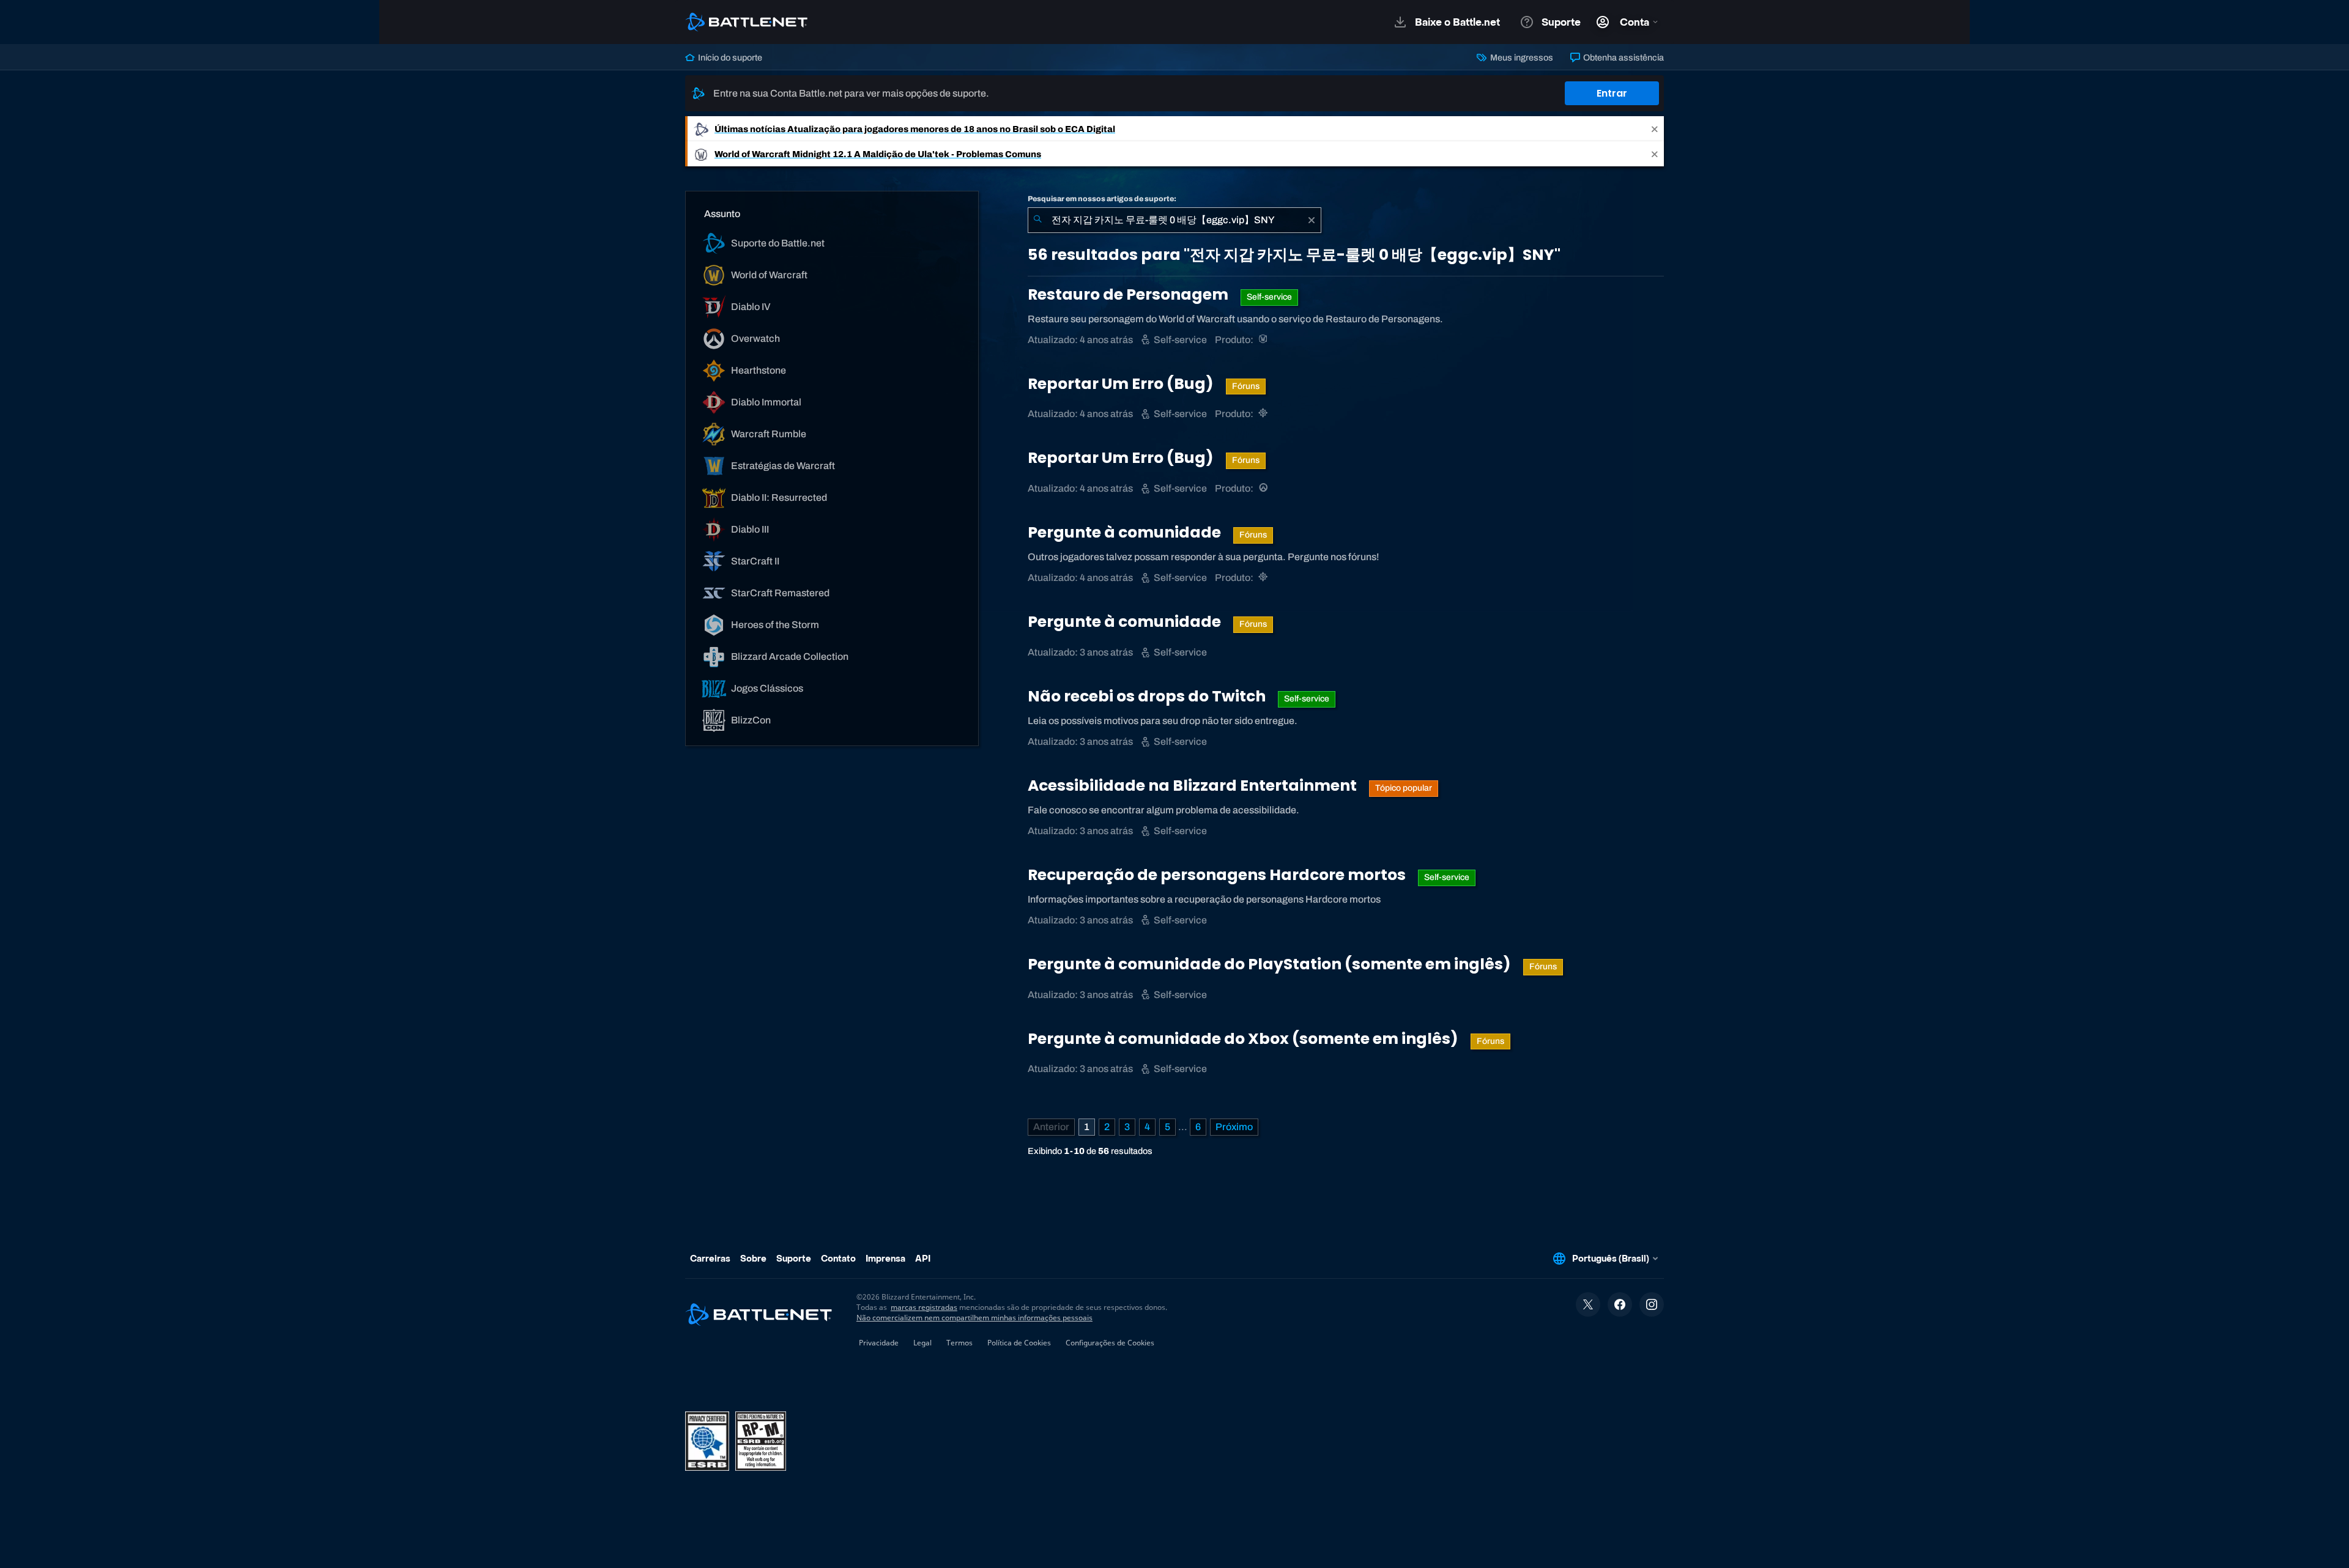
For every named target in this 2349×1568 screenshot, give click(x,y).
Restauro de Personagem (1130, 294)
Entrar (1612, 93)
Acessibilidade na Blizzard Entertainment (1194, 786)
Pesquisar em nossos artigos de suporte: (1102, 199)
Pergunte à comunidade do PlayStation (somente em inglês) (1271, 964)
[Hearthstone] (1264, 414)
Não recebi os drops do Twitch (1148, 696)
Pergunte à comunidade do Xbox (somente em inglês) (1245, 1039)
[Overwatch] (1264, 488)
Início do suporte (729, 57)
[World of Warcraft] (1264, 340)
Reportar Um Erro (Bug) (1122, 384)
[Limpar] (1312, 220)
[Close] (1655, 129)
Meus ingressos (1520, 57)
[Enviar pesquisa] (1037, 220)
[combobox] (1174, 220)
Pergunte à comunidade (1126, 532)
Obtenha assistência (1623, 57)
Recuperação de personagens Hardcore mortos (1218, 875)
